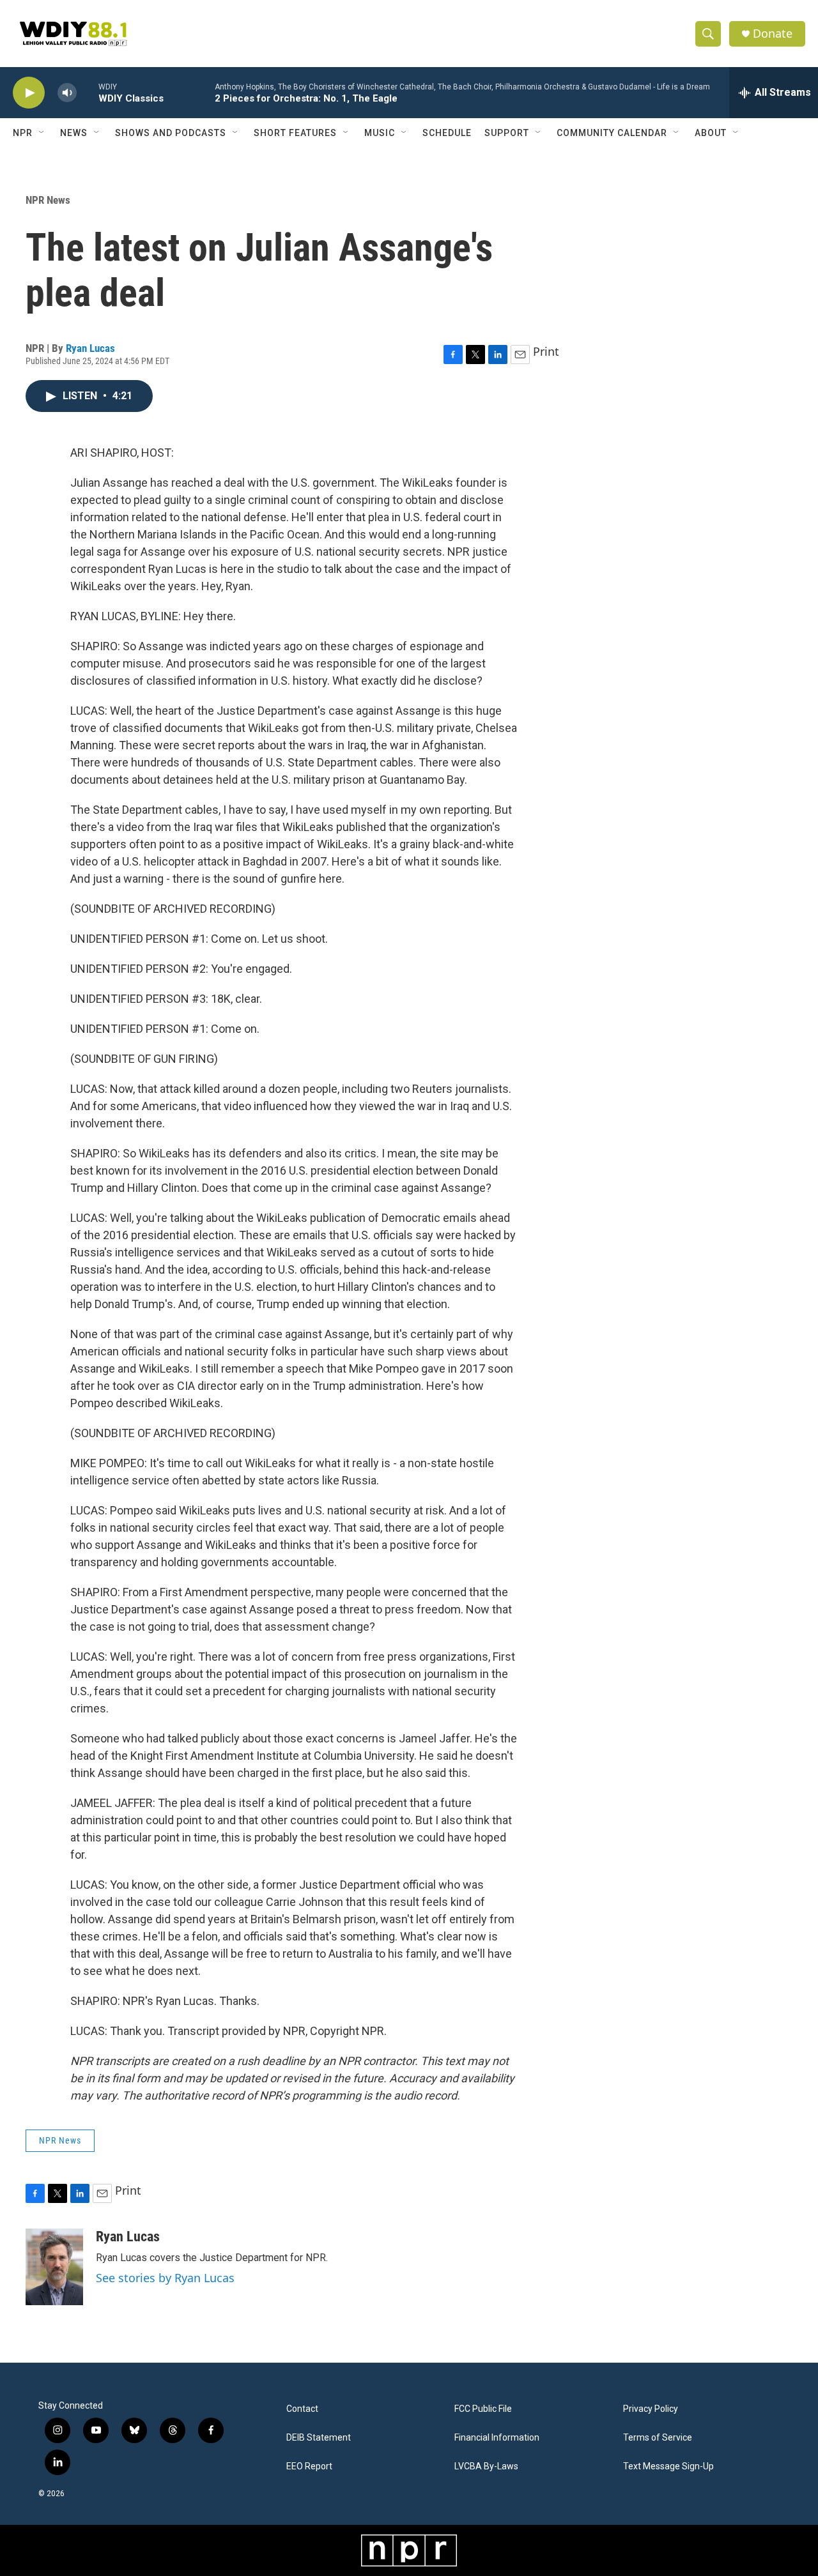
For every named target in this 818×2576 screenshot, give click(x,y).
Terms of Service (658, 2438)
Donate (773, 34)
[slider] (88, 92)
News (74, 133)
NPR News (48, 200)
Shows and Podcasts (171, 133)
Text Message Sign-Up (668, 2466)
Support (507, 133)
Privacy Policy (651, 2409)
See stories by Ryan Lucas (165, 2278)
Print (546, 351)
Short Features (295, 133)
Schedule (447, 133)
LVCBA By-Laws (486, 2466)
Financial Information (497, 2438)
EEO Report (309, 2466)
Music (380, 133)
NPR (23, 133)
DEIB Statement (319, 2438)
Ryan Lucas (90, 348)
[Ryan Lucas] (54, 2267)
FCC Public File (483, 2409)
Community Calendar (612, 133)
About (711, 133)
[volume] (67, 93)
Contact (302, 2409)
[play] (29, 93)
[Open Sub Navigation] (42, 133)
